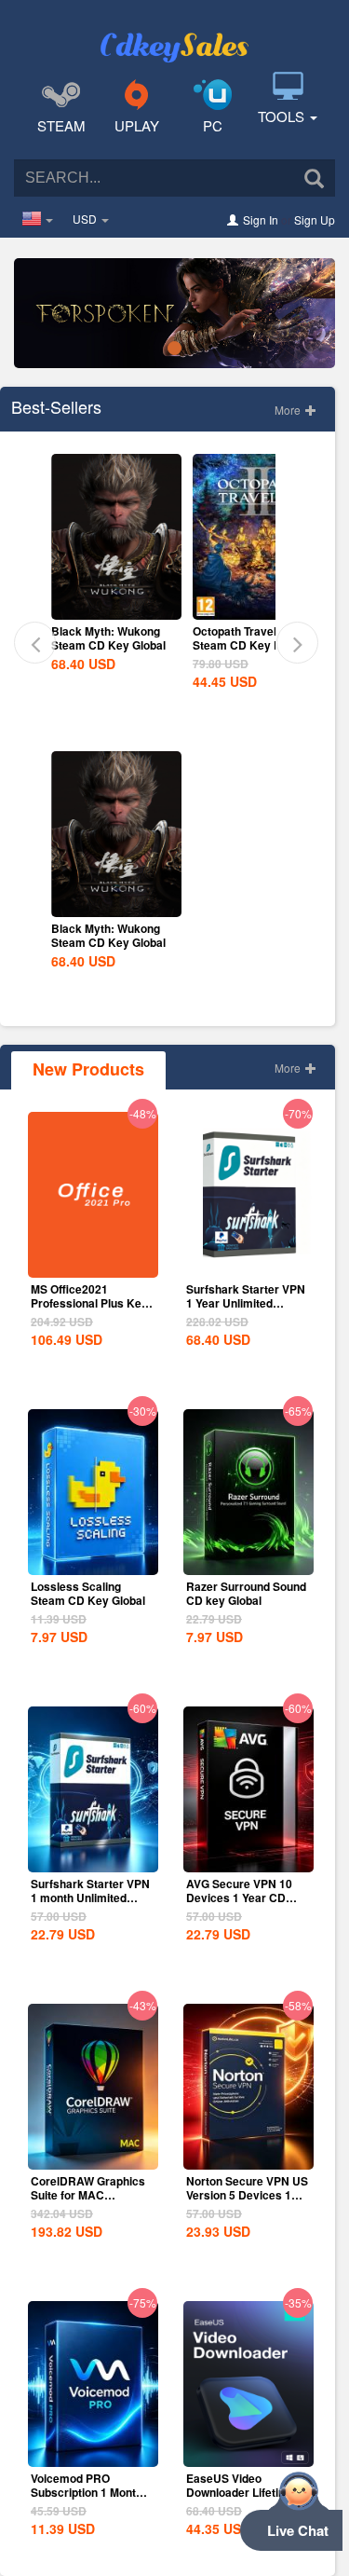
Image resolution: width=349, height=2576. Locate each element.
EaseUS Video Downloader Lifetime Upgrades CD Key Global (241, 2499)
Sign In (261, 219)
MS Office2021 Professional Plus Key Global (89, 1303)
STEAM (61, 125)
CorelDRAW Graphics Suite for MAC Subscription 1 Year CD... (88, 2202)
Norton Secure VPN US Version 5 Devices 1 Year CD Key (247, 2195)
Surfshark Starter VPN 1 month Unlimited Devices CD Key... (90, 1898)
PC (213, 125)
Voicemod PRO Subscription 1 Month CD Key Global (87, 2492)
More (289, 410)
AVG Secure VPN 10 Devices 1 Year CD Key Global (239, 1898)
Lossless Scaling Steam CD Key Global (88, 1593)
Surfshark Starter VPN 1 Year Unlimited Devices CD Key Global (246, 1310)
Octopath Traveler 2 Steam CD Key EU (245, 638)
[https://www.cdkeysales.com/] (175, 34)
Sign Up (315, 219)
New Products (88, 1069)
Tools (283, 116)
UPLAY (137, 125)
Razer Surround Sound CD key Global (246, 1593)
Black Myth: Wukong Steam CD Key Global (108, 638)
